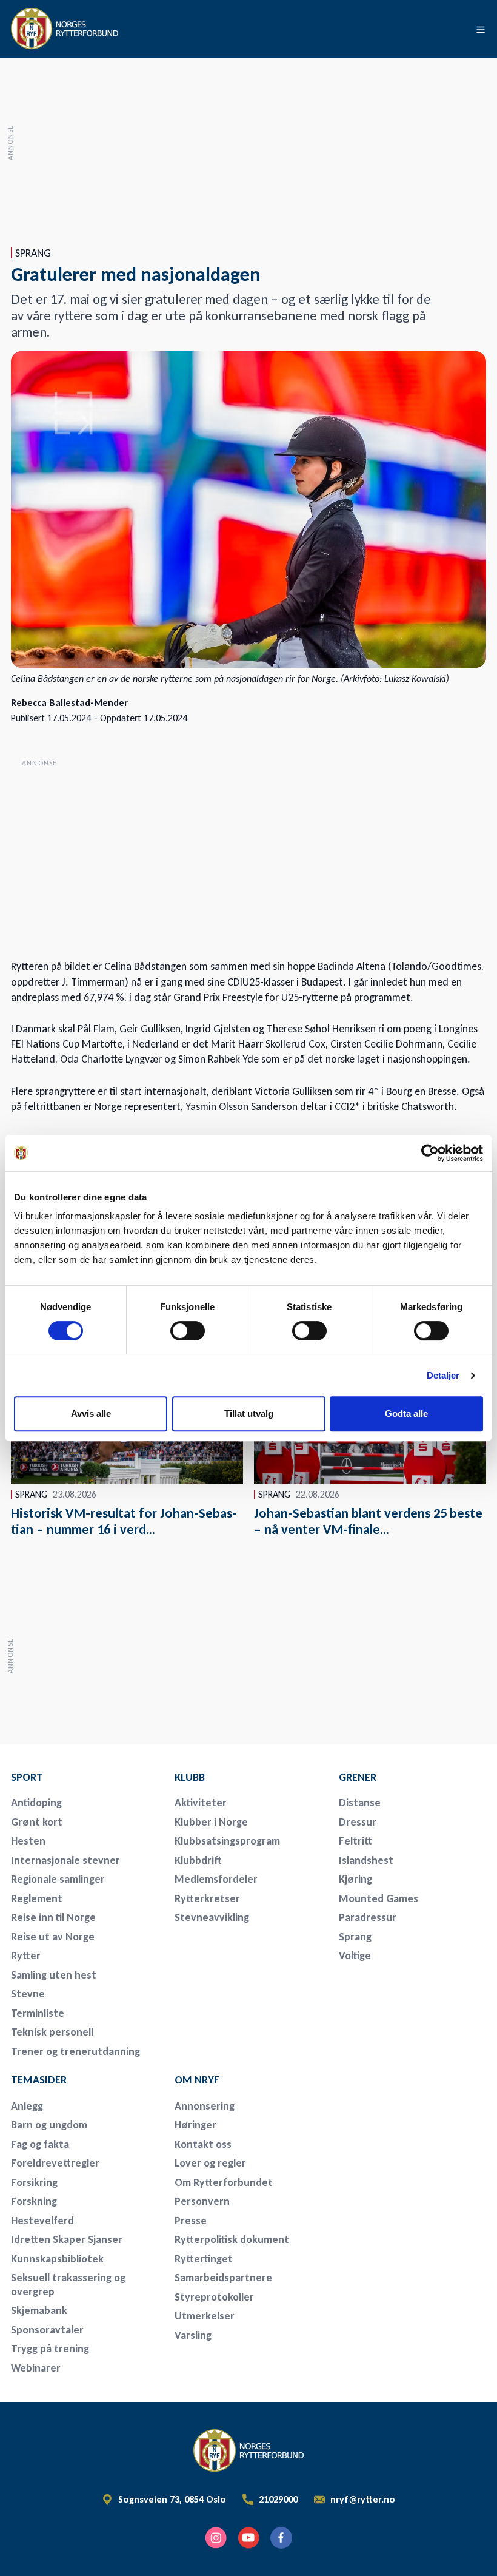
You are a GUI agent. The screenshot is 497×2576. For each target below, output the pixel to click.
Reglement (37, 1898)
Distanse (360, 1803)
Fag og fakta (40, 2144)
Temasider (39, 2080)
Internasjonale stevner (65, 1860)
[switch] (188, 1331)
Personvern (202, 2201)
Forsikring (34, 2182)
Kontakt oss (203, 2144)
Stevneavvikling (212, 1917)
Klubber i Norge (211, 1822)
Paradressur (368, 1917)
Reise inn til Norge (53, 1917)
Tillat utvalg (249, 1414)
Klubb (190, 1777)
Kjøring (355, 1879)
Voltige (355, 1956)
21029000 (278, 2500)
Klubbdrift (198, 1860)
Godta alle (406, 1414)
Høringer (195, 2125)
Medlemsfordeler (216, 1879)
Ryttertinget (204, 2259)
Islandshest (366, 1860)
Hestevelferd (42, 2221)
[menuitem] (85, 1777)
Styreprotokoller (214, 2297)
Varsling (193, 2335)
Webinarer (36, 2368)
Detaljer (443, 1375)
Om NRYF (197, 2080)
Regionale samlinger (58, 1879)
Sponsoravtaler (47, 2330)
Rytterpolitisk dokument (232, 2239)
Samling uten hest (54, 1975)
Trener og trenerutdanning (75, 2051)
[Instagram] (216, 2538)
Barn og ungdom (49, 2125)
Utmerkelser (205, 2316)
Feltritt (355, 1841)
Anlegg (27, 2106)
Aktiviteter (201, 1803)
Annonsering (205, 2106)
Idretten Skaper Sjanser (67, 2239)
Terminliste (38, 2013)
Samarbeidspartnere (223, 2278)
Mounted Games (379, 1898)
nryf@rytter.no (363, 2500)
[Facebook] (281, 2538)
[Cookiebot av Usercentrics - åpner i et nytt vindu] (430, 1153)
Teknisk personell (52, 2032)
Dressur (358, 1822)
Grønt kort (37, 1822)
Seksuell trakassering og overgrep (68, 2285)
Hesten (28, 1841)
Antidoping (36, 1803)
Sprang (355, 1937)
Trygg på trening (50, 2349)
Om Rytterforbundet (224, 2182)
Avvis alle (91, 1414)
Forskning (34, 2201)
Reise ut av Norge (53, 1937)
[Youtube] (248, 2538)
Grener (358, 1777)
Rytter (26, 1956)
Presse (191, 2221)
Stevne (28, 1994)
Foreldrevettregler (55, 2163)
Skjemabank (39, 2310)
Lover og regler (210, 2163)
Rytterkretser (207, 1898)
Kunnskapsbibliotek (57, 2259)
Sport (27, 1777)
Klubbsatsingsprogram (227, 1841)
